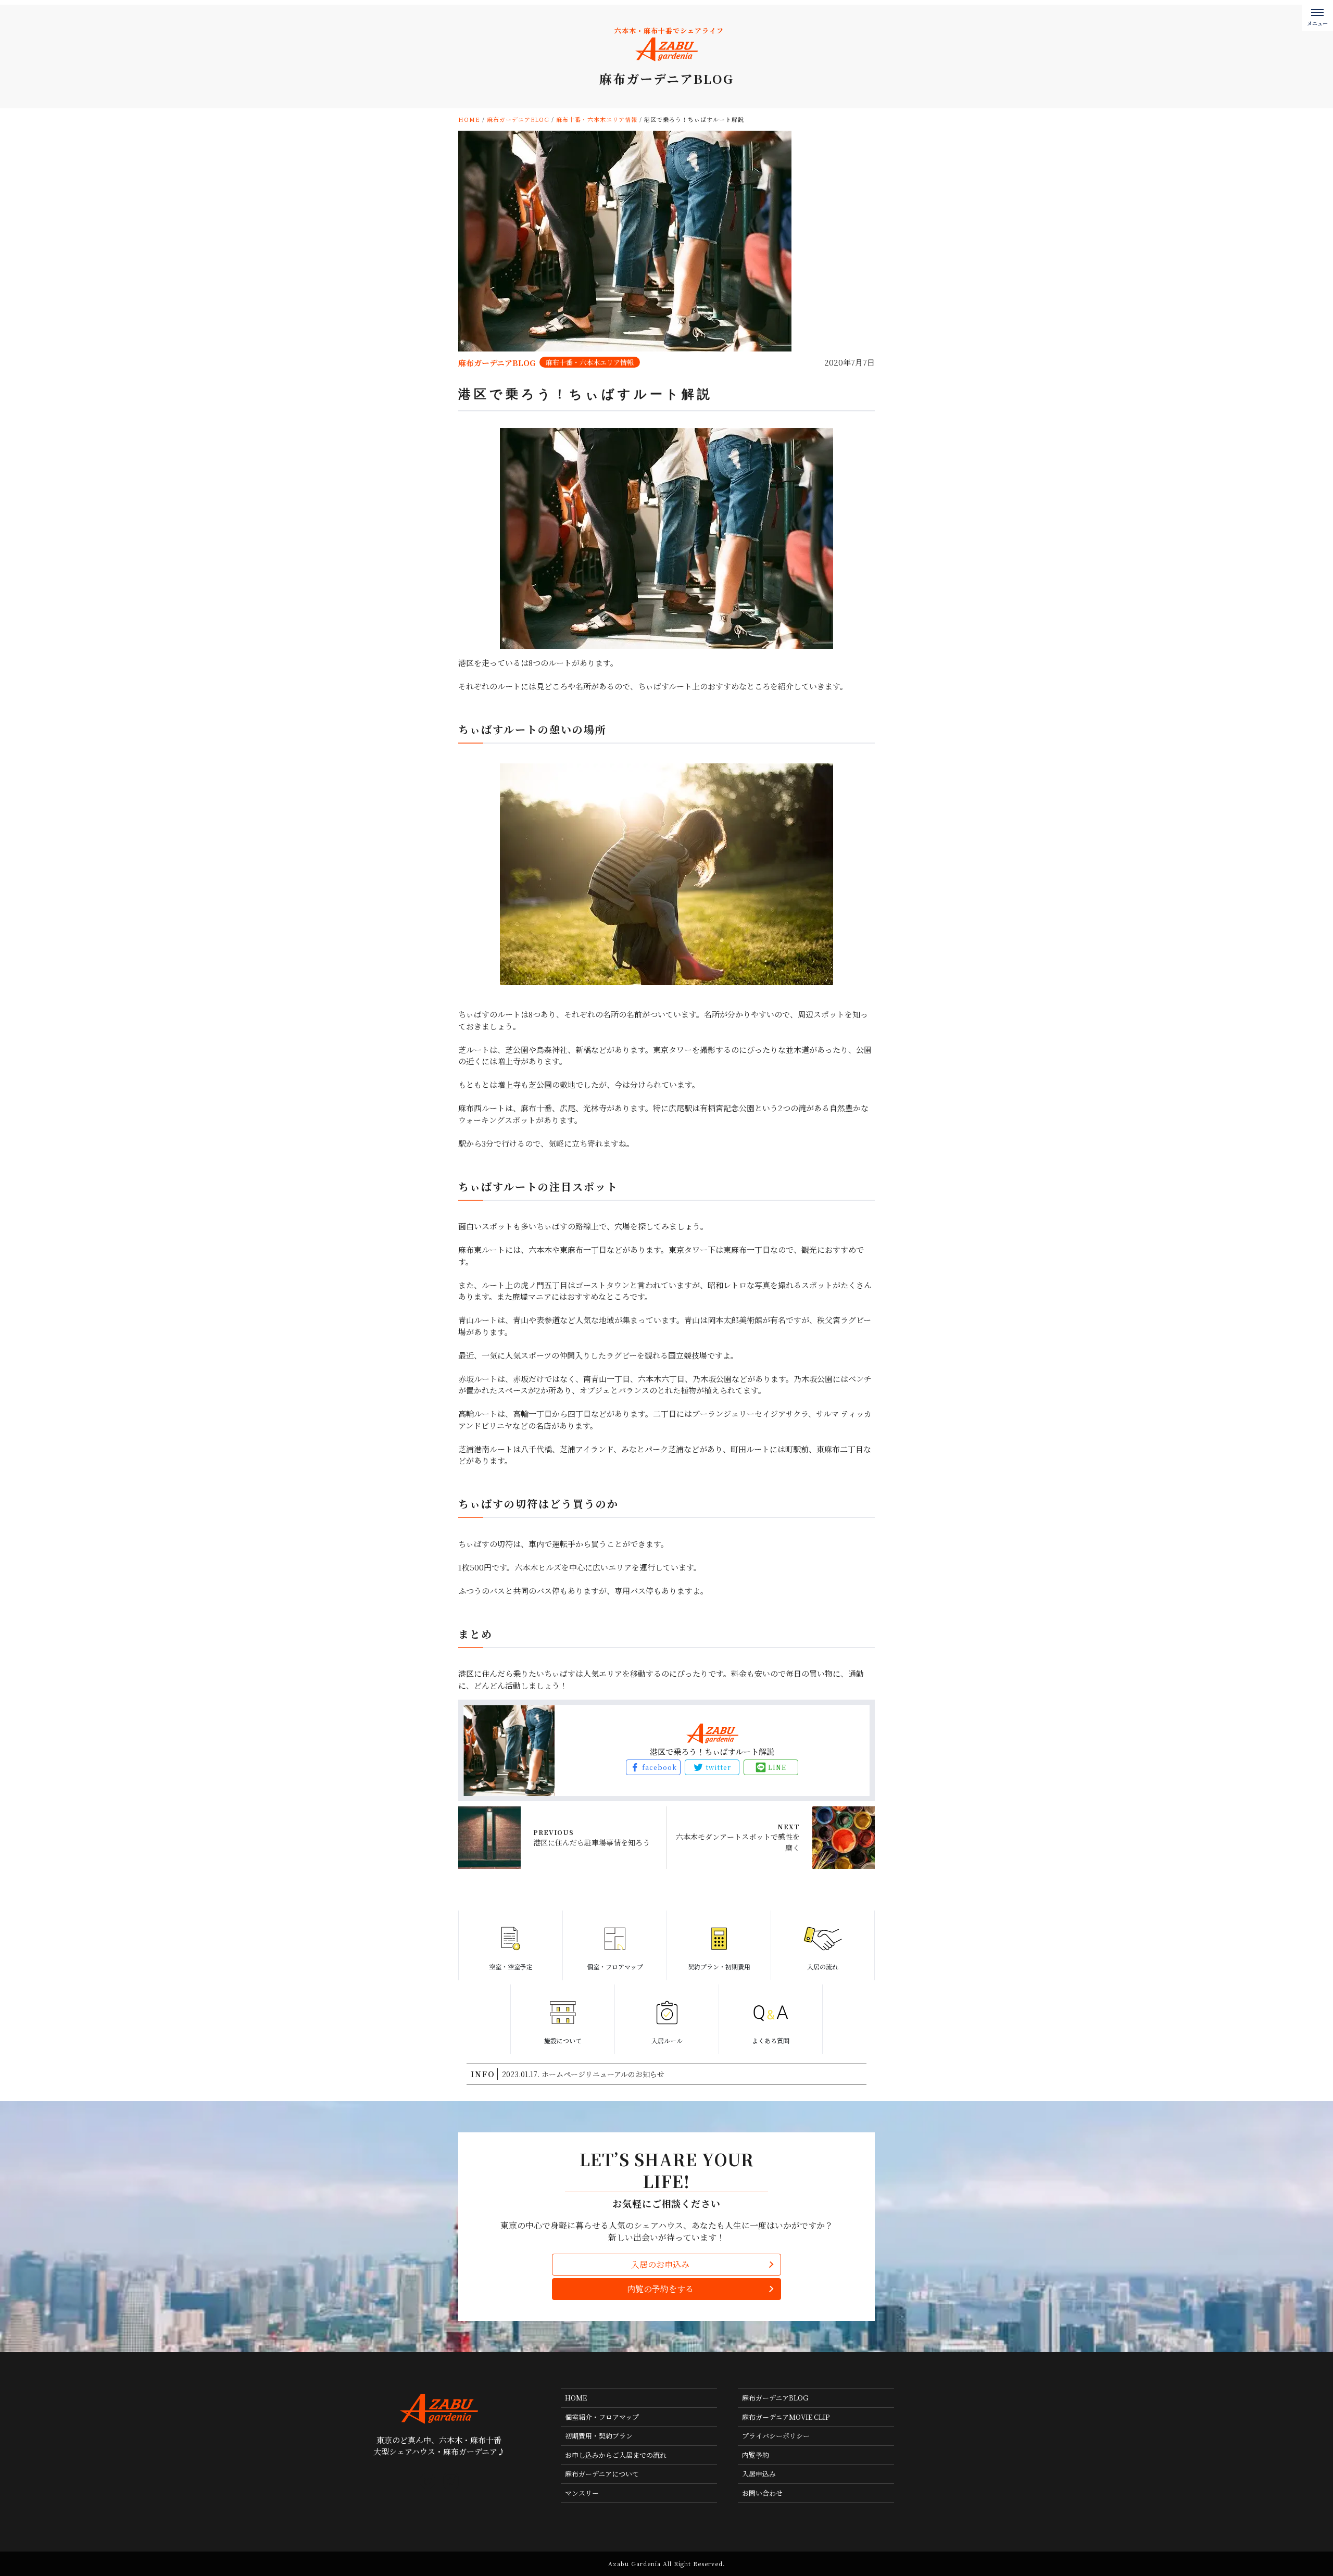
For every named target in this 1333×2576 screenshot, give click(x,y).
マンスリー (582, 2493)
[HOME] (427, 2481)
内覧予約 (756, 2455)
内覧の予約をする (660, 2289)
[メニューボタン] (1317, 16)
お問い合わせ (762, 2493)
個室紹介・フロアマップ (602, 2417)
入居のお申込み (660, 2264)
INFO (483, 2074)
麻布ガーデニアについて (602, 2474)
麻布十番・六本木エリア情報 (590, 362)
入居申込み (759, 2474)
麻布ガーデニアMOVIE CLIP (786, 2417)
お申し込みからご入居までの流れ (616, 2455)
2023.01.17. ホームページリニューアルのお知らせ (583, 2074)
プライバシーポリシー (776, 2436)
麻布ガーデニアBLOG (775, 2398)
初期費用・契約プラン (599, 2436)
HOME (576, 2398)
